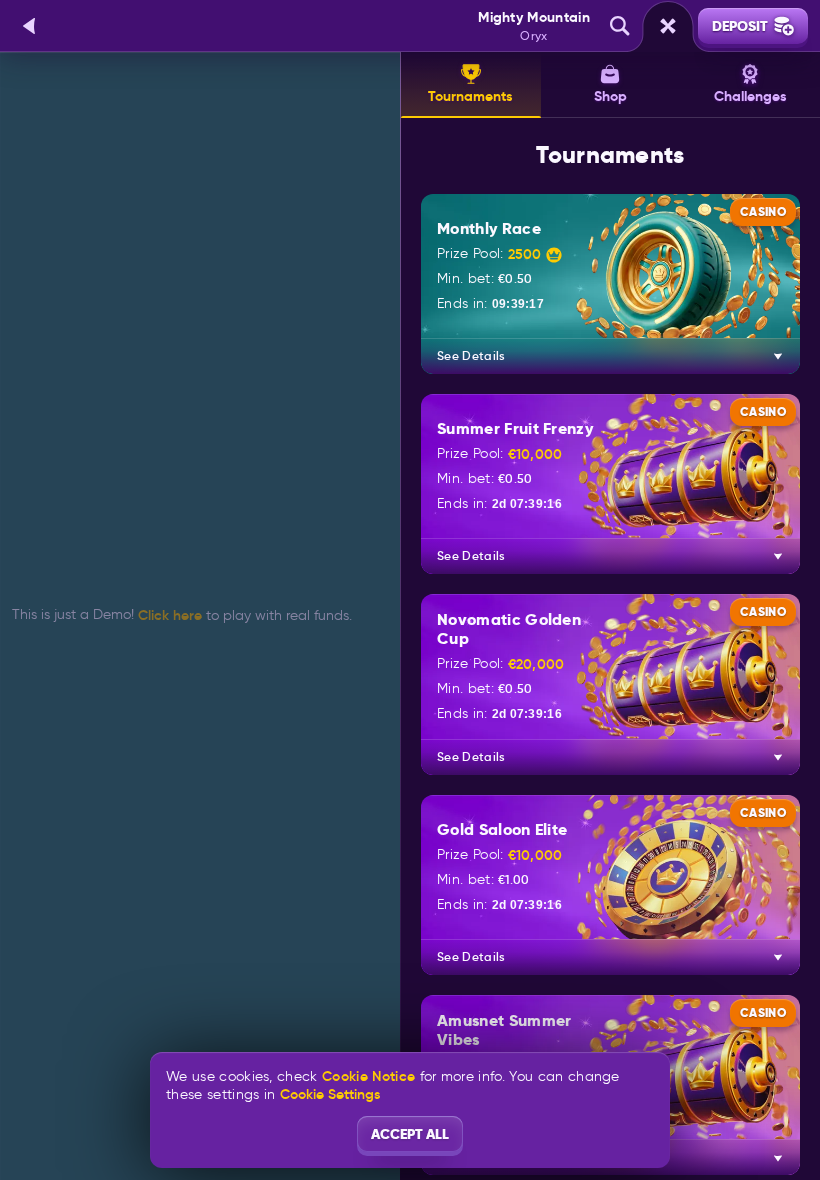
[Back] (30, 26)
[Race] (668, 26)
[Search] (620, 26)
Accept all (410, 1134)
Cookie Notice (368, 1076)
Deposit (740, 26)
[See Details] (778, 356)
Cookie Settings (330, 1094)
